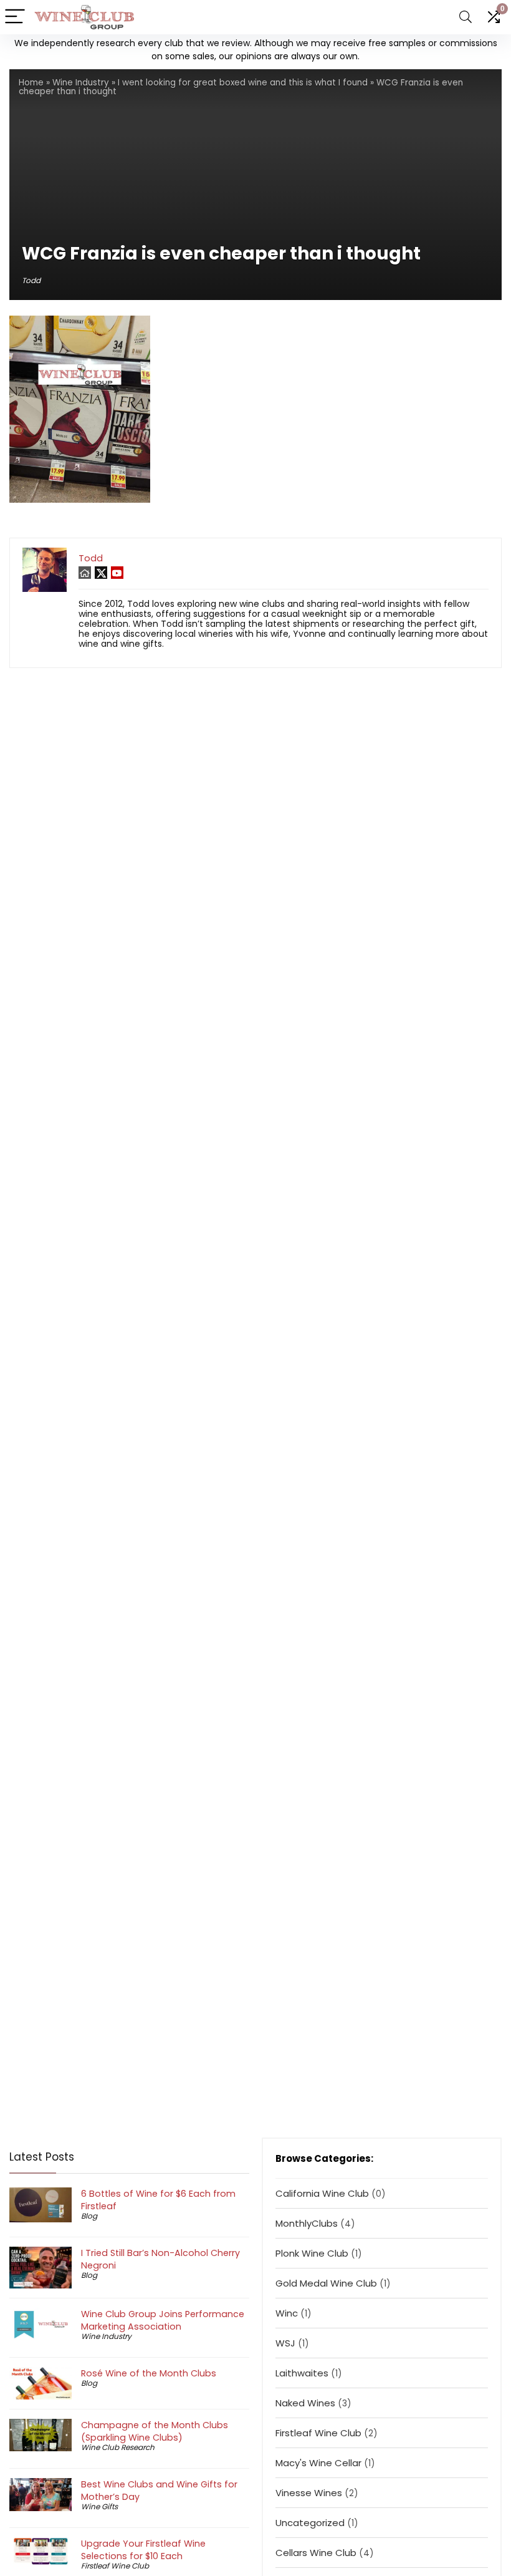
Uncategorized (310, 2523)
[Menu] (15, 17)
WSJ (285, 2343)
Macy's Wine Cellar (318, 2463)
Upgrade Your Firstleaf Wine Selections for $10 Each (143, 2550)
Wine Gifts (99, 2506)
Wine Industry (81, 83)
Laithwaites (302, 2373)
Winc (287, 2313)
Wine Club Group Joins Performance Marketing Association (163, 2320)
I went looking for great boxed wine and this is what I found (243, 83)
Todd (31, 280)
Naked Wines (305, 2403)
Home (31, 83)
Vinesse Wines (309, 2493)
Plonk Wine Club (312, 2253)
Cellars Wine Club (316, 2553)
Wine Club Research (118, 2447)
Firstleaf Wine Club (115, 2566)
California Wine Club (322, 2193)
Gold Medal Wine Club (326, 2283)
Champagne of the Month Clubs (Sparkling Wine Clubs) (155, 2431)
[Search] (466, 17)
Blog (89, 2216)
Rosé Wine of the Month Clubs (149, 2373)
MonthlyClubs (307, 2223)
